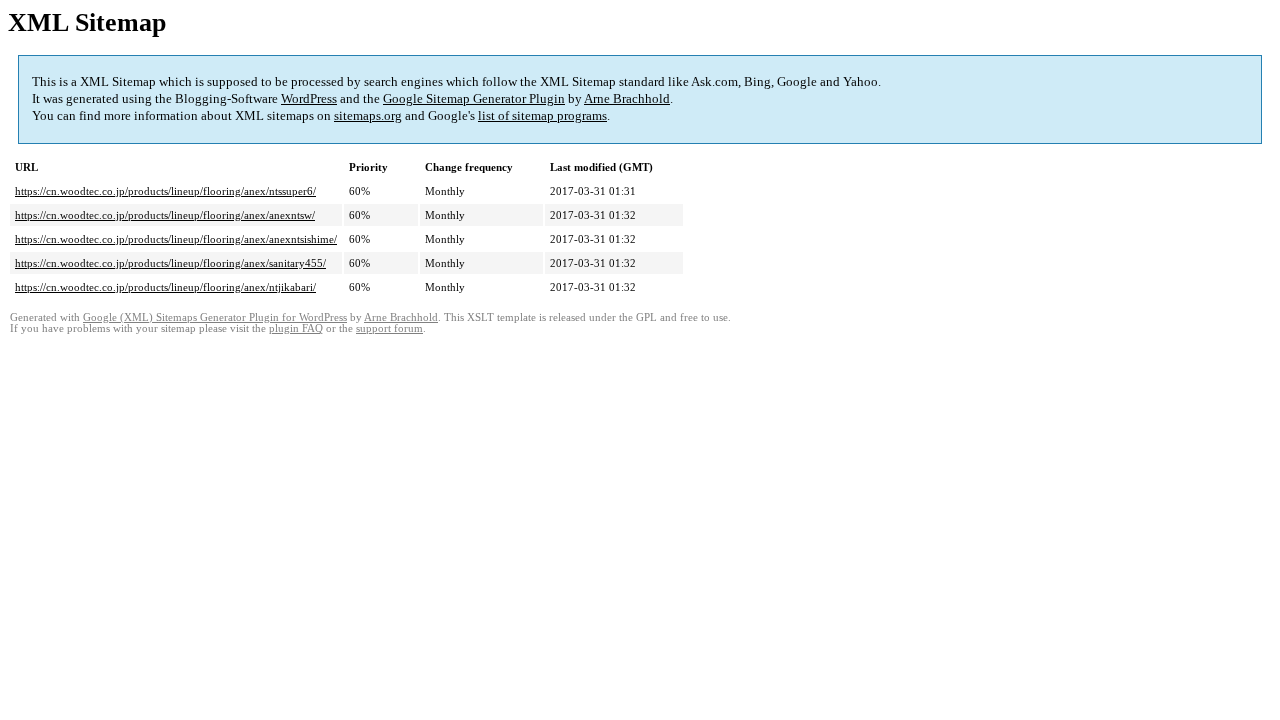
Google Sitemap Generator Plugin (474, 98)
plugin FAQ (296, 328)
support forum (389, 328)
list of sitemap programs (542, 115)
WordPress (309, 98)
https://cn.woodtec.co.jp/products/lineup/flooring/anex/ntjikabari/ (165, 287)
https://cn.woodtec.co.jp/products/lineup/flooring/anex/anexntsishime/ (176, 239)
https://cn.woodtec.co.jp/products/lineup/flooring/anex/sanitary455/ (170, 263)
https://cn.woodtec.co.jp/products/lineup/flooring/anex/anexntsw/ (165, 215)
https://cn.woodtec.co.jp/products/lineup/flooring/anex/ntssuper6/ (165, 191)
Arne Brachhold (627, 98)
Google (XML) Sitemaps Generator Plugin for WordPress (215, 317)
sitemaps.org (368, 115)
